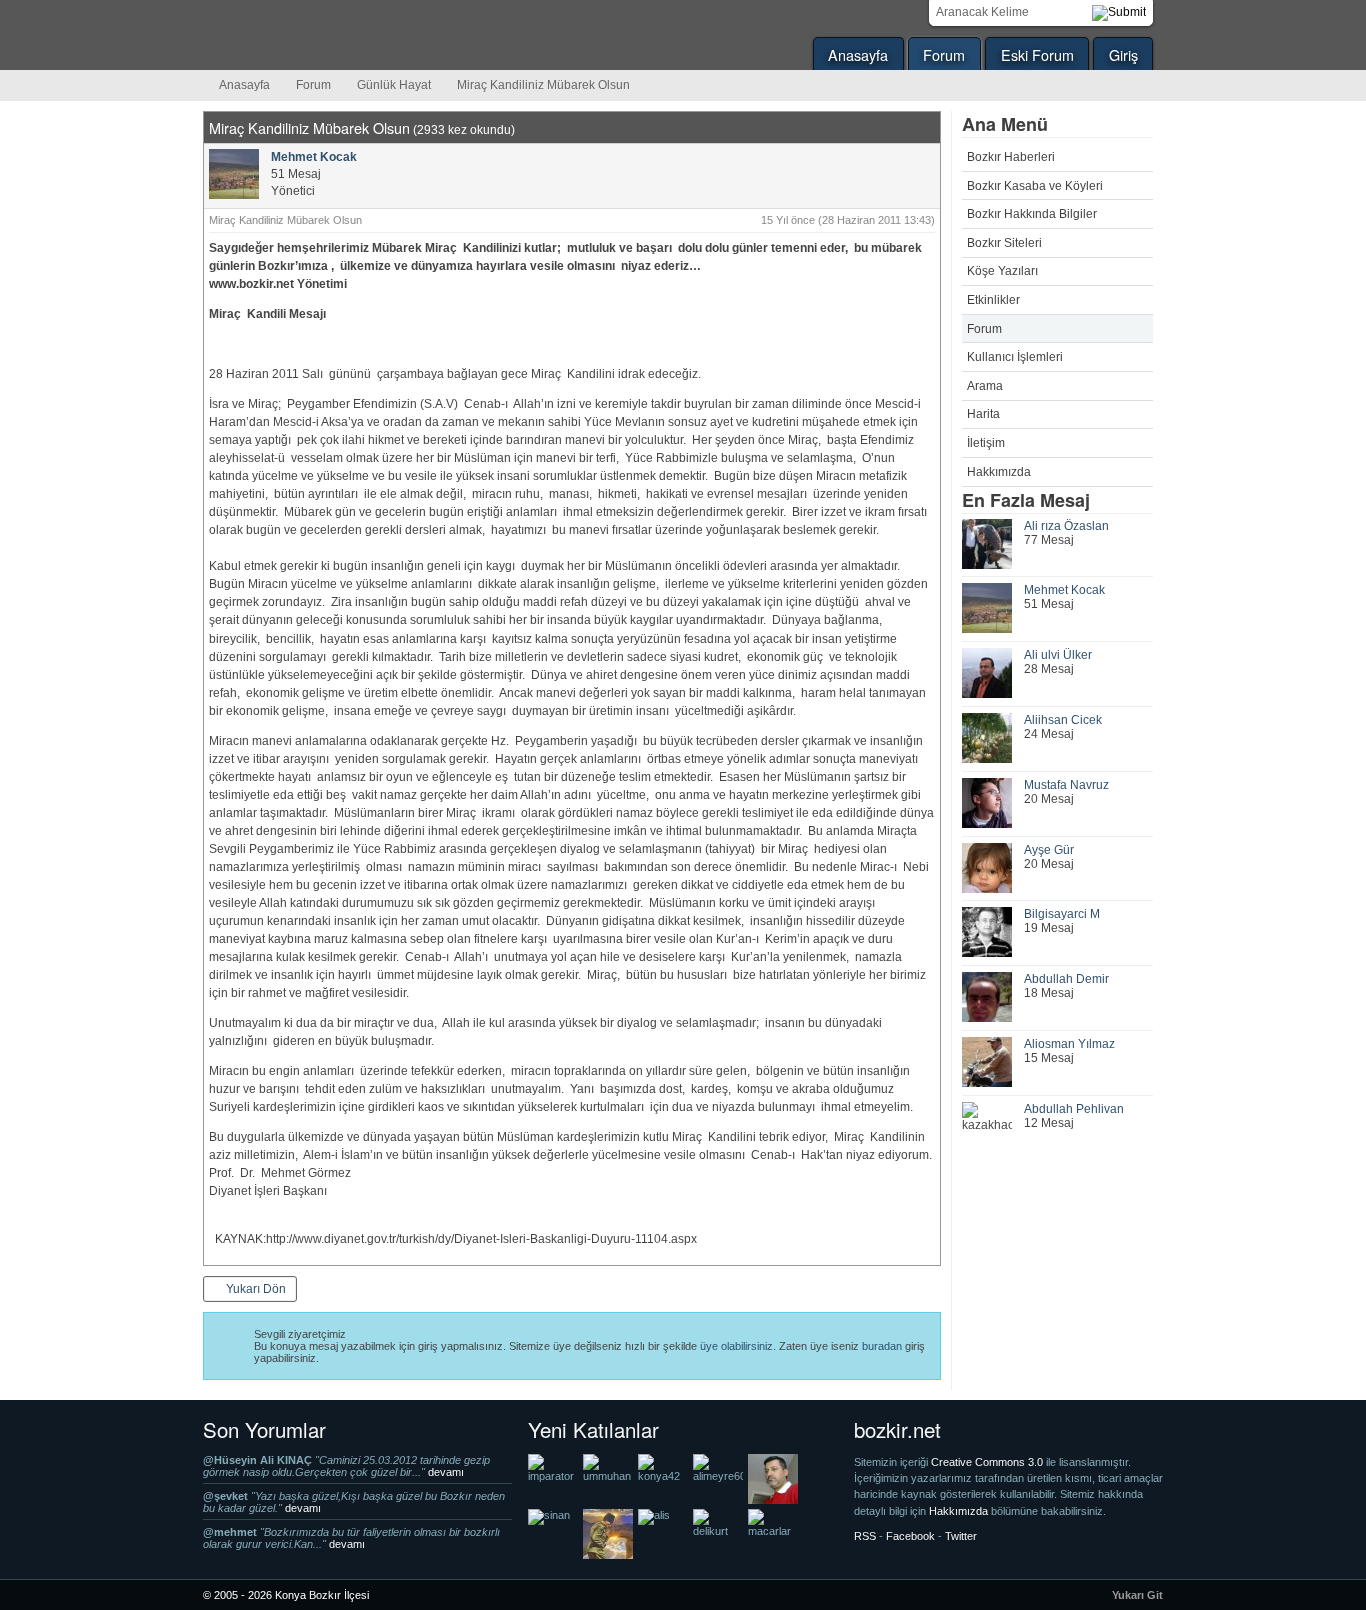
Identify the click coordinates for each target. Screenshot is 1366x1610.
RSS (865, 1536)
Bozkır (338, 35)
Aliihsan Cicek (1063, 720)
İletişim (986, 443)
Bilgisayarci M (1062, 914)
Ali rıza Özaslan (1066, 526)
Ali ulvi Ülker (1058, 655)
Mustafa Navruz (1066, 785)
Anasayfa (858, 54)
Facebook (910, 1536)
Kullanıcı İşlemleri (1015, 357)
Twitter (961, 1536)
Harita (983, 414)
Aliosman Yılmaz (1069, 1044)
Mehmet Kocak (1064, 590)
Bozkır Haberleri (1011, 157)
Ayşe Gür (1049, 850)
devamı (446, 1472)
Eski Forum (1037, 54)
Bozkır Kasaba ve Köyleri (1035, 186)
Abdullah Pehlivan (1074, 1109)
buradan (882, 1346)
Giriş (1123, 54)
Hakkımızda (999, 472)
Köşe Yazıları (1002, 271)
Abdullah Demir (1066, 979)
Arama (985, 386)
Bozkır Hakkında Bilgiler (1032, 214)
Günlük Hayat (394, 85)
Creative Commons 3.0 (988, 1462)
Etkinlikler (993, 300)
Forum (944, 54)
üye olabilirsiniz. (738, 1346)
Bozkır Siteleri (1004, 243)
